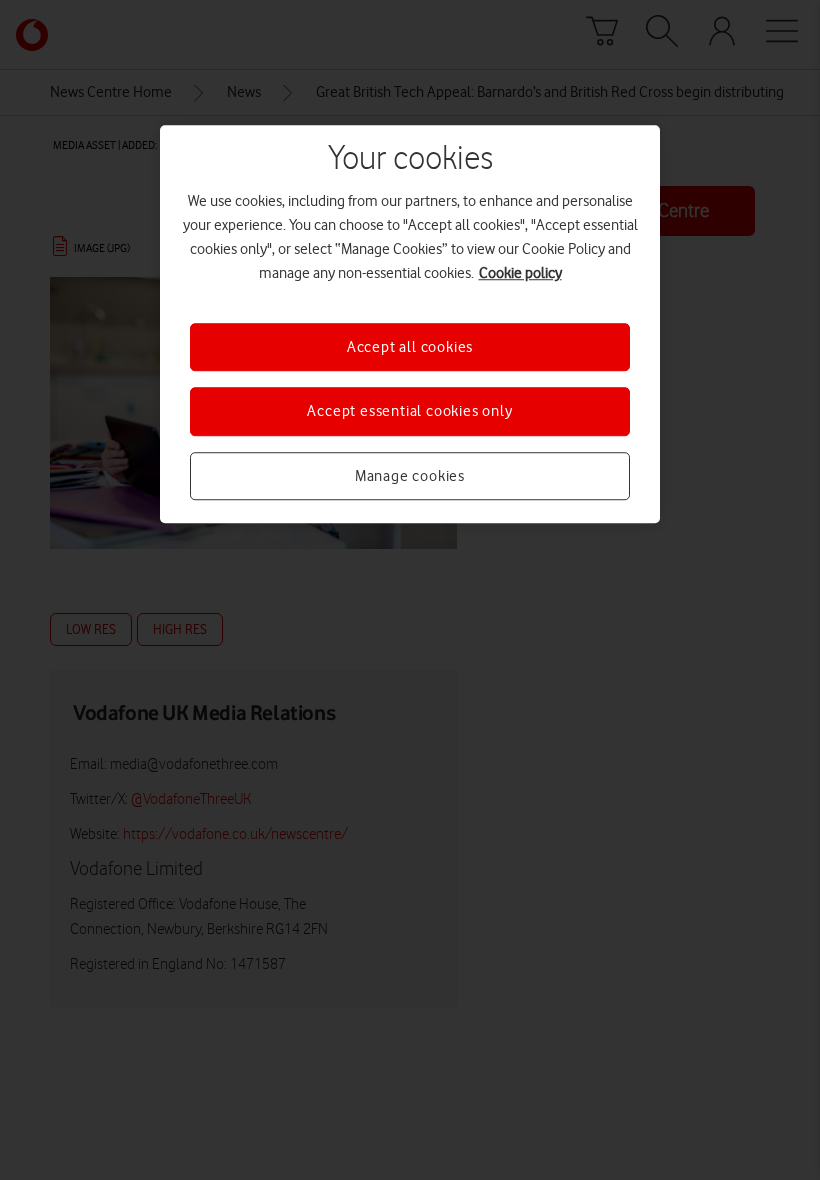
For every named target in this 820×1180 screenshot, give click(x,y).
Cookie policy (520, 273)
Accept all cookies (410, 347)
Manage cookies (410, 476)
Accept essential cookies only (409, 412)
